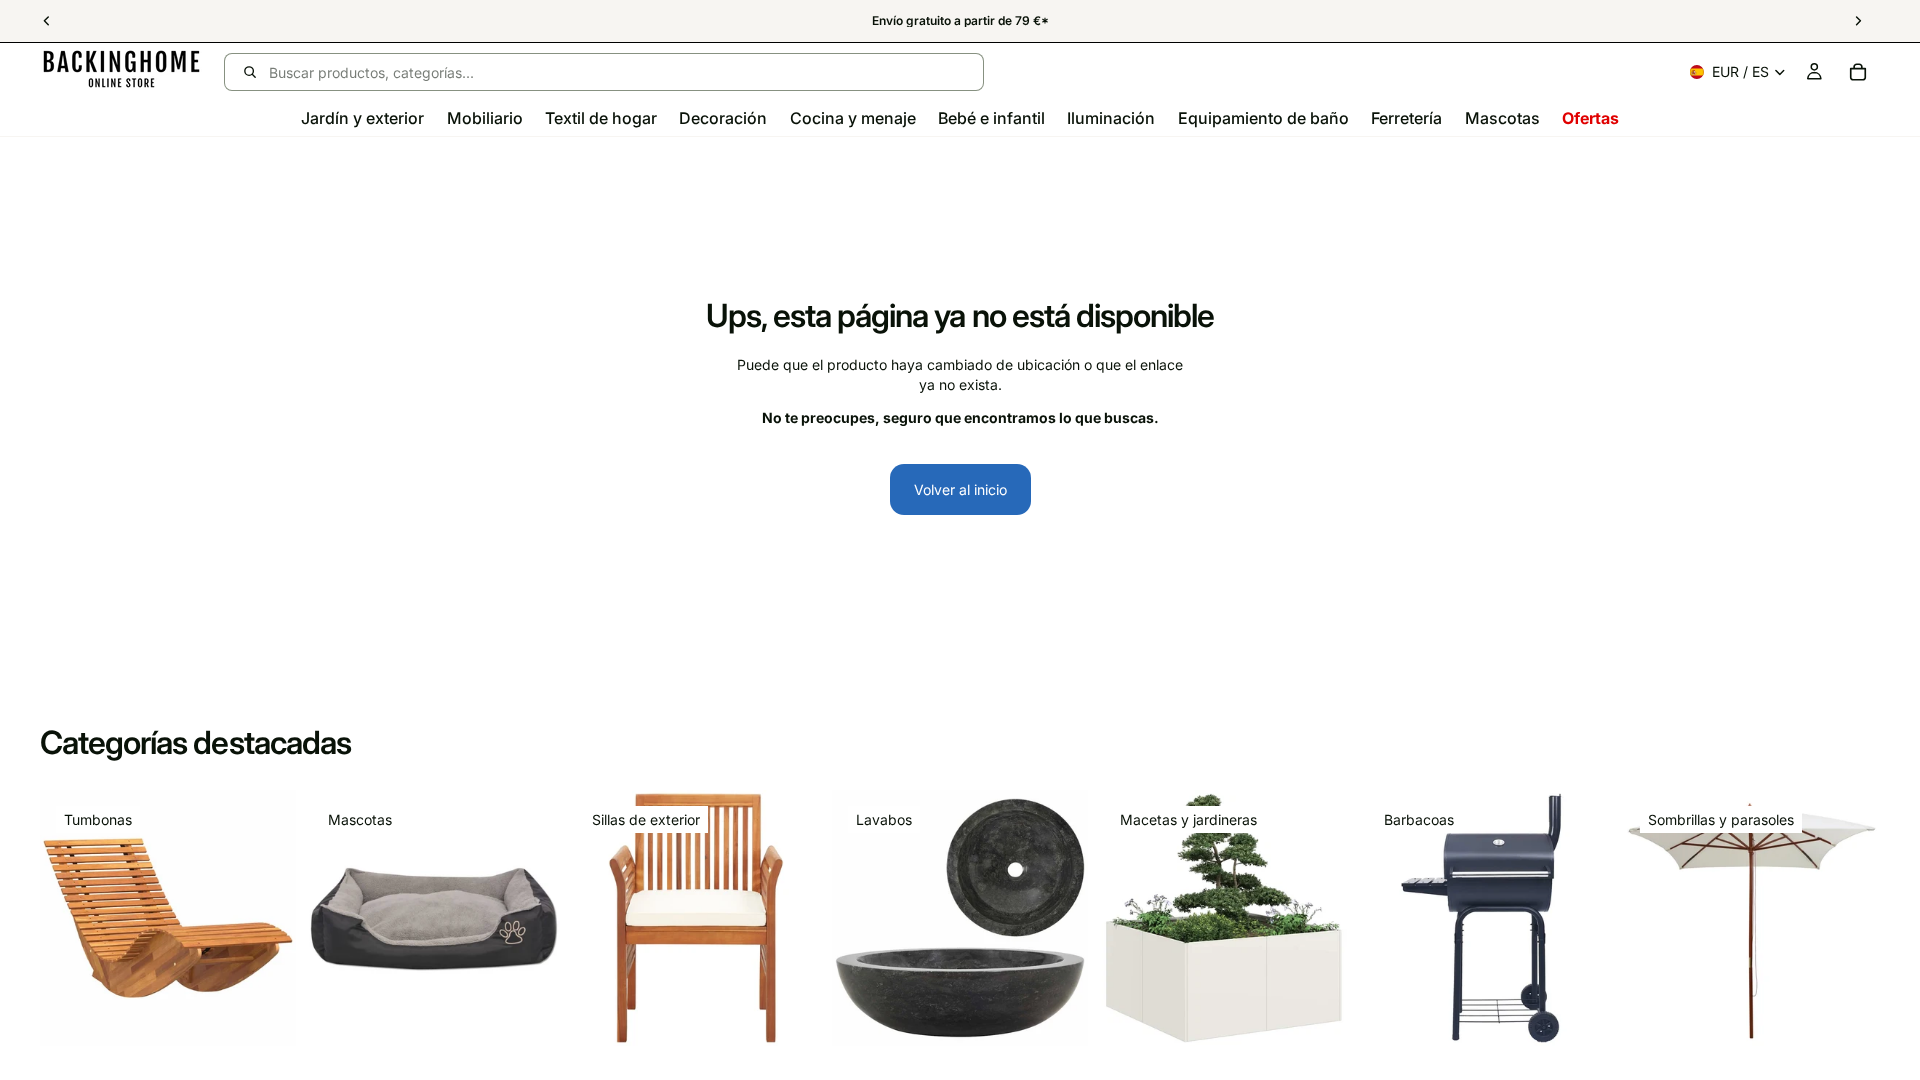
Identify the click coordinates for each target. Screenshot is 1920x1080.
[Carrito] (1858, 72)
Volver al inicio (960, 489)
